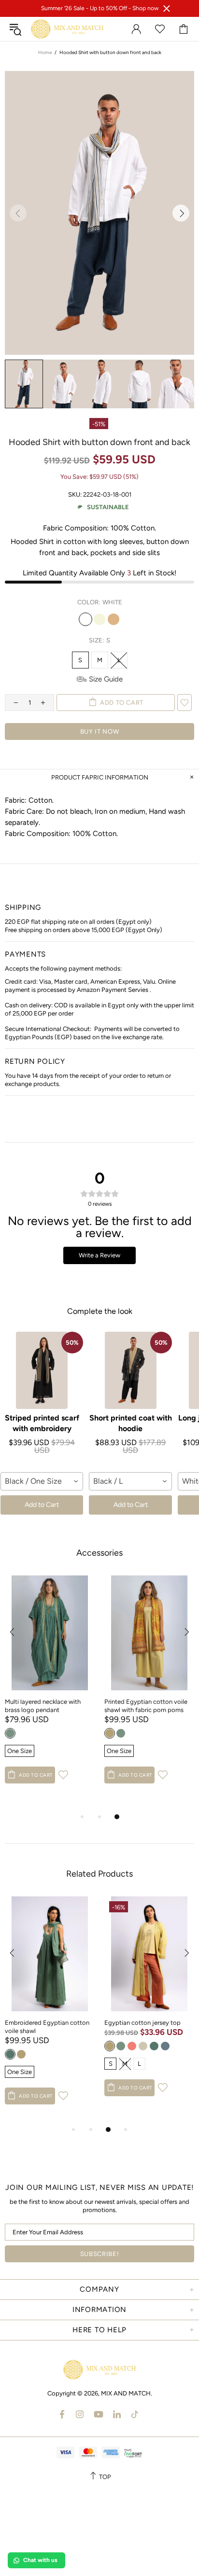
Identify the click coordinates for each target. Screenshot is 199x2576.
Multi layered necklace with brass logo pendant (43, 1706)
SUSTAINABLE (108, 507)
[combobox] (42, 1481)
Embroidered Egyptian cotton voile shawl (47, 2027)
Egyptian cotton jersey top (142, 2023)
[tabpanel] (50, 1689)
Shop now (145, 8)
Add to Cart (42, 1505)
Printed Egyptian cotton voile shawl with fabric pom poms (146, 1706)
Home (45, 52)
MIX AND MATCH (67, 29)
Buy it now (100, 731)
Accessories (99, 1553)
